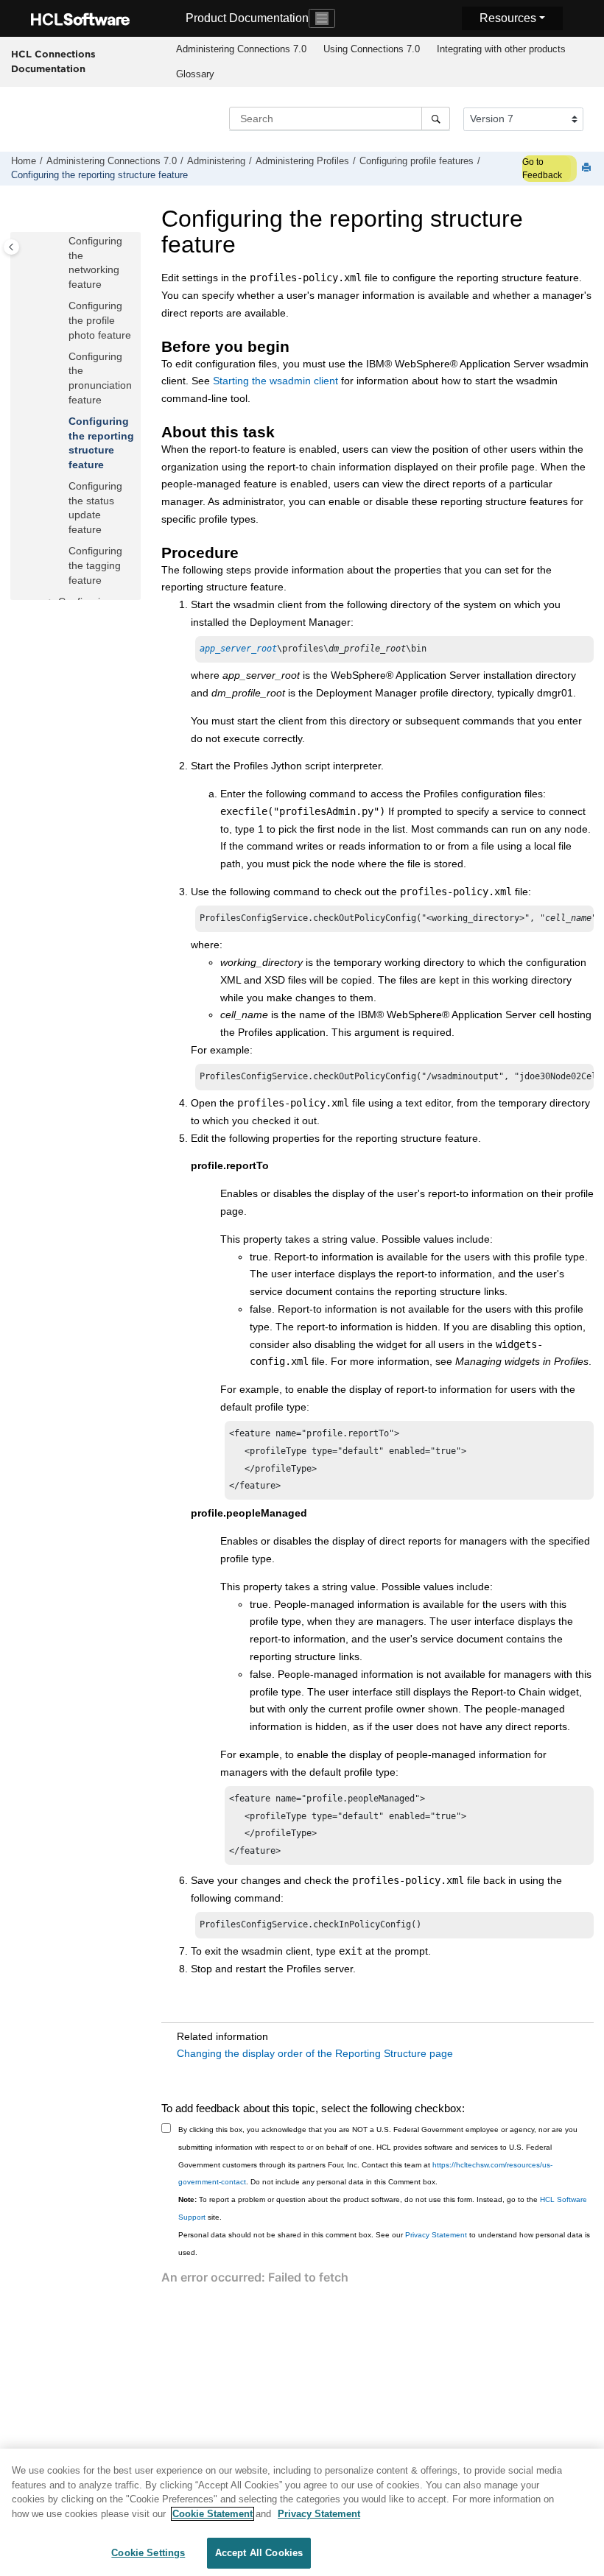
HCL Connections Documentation (53, 61)
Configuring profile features (417, 161)
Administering (216, 161)
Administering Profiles (302, 161)
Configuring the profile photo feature (100, 320)
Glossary (195, 74)
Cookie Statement (213, 2514)
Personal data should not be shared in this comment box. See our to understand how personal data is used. (384, 2244)
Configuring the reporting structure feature (99, 175)
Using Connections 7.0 (372, 49)
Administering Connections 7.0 (241, 49)
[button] (63, 241)
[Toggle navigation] (322, 18)
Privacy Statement (436, 2235)
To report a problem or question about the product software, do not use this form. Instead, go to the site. (383, 2208)
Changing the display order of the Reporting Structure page (315, 2053)
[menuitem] (241, 49)
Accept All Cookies (259, 2553)
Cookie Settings (148, 2553)
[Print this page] (588, 168)
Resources (508, 18)
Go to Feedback (542, 169)
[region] (302, 2512)
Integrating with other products (501, 49)
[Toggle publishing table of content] (11, 247)
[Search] (436, 119)
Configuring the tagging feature (95, 565)
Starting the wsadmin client (275, 381)
